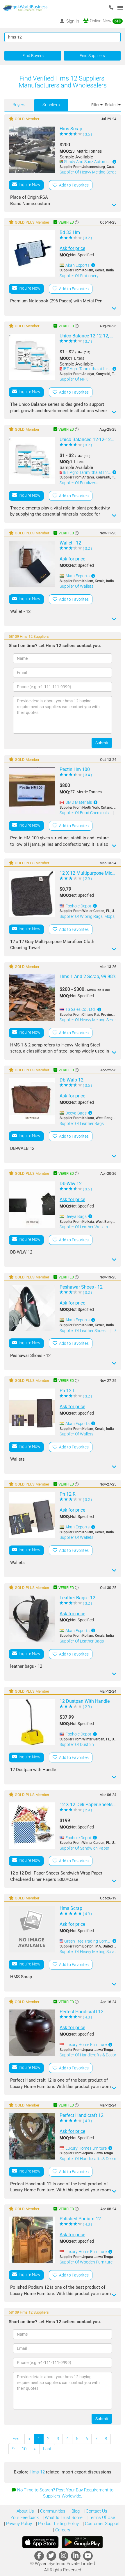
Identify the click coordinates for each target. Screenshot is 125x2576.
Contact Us (96, 2511)
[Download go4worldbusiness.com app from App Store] (40, 2542)
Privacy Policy (18, 2524)
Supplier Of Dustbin (77, 1744)
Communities (52, 2511)
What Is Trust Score (63, 2517)
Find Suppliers (92, 56)
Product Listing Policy (58, 2524)
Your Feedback (24, 2517)
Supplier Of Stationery (79, 276)
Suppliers (51, 105)
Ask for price (72, 248)
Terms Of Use (101, 2517)
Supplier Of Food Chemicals (85, 813)
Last (47, 2449)
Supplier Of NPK (74, 379)
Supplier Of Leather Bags (82, 1123)
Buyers (19, 105)
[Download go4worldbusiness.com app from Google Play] (82, 2542)
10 (24, 2449)
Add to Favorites (73, 185)
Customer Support (102, 2524)
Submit (102, 743)
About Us (25, 2511)
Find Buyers (33, 56)
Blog (75, 2511)
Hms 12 (38, 2472)
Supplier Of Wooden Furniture (86, 2262)
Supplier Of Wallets (76, 586)
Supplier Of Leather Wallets (84, 1227)
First (17, 2439)
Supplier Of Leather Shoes (83, 1331)
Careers (62, 2530)
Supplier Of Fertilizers (78, 483)
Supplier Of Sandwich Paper (84, 1848)
